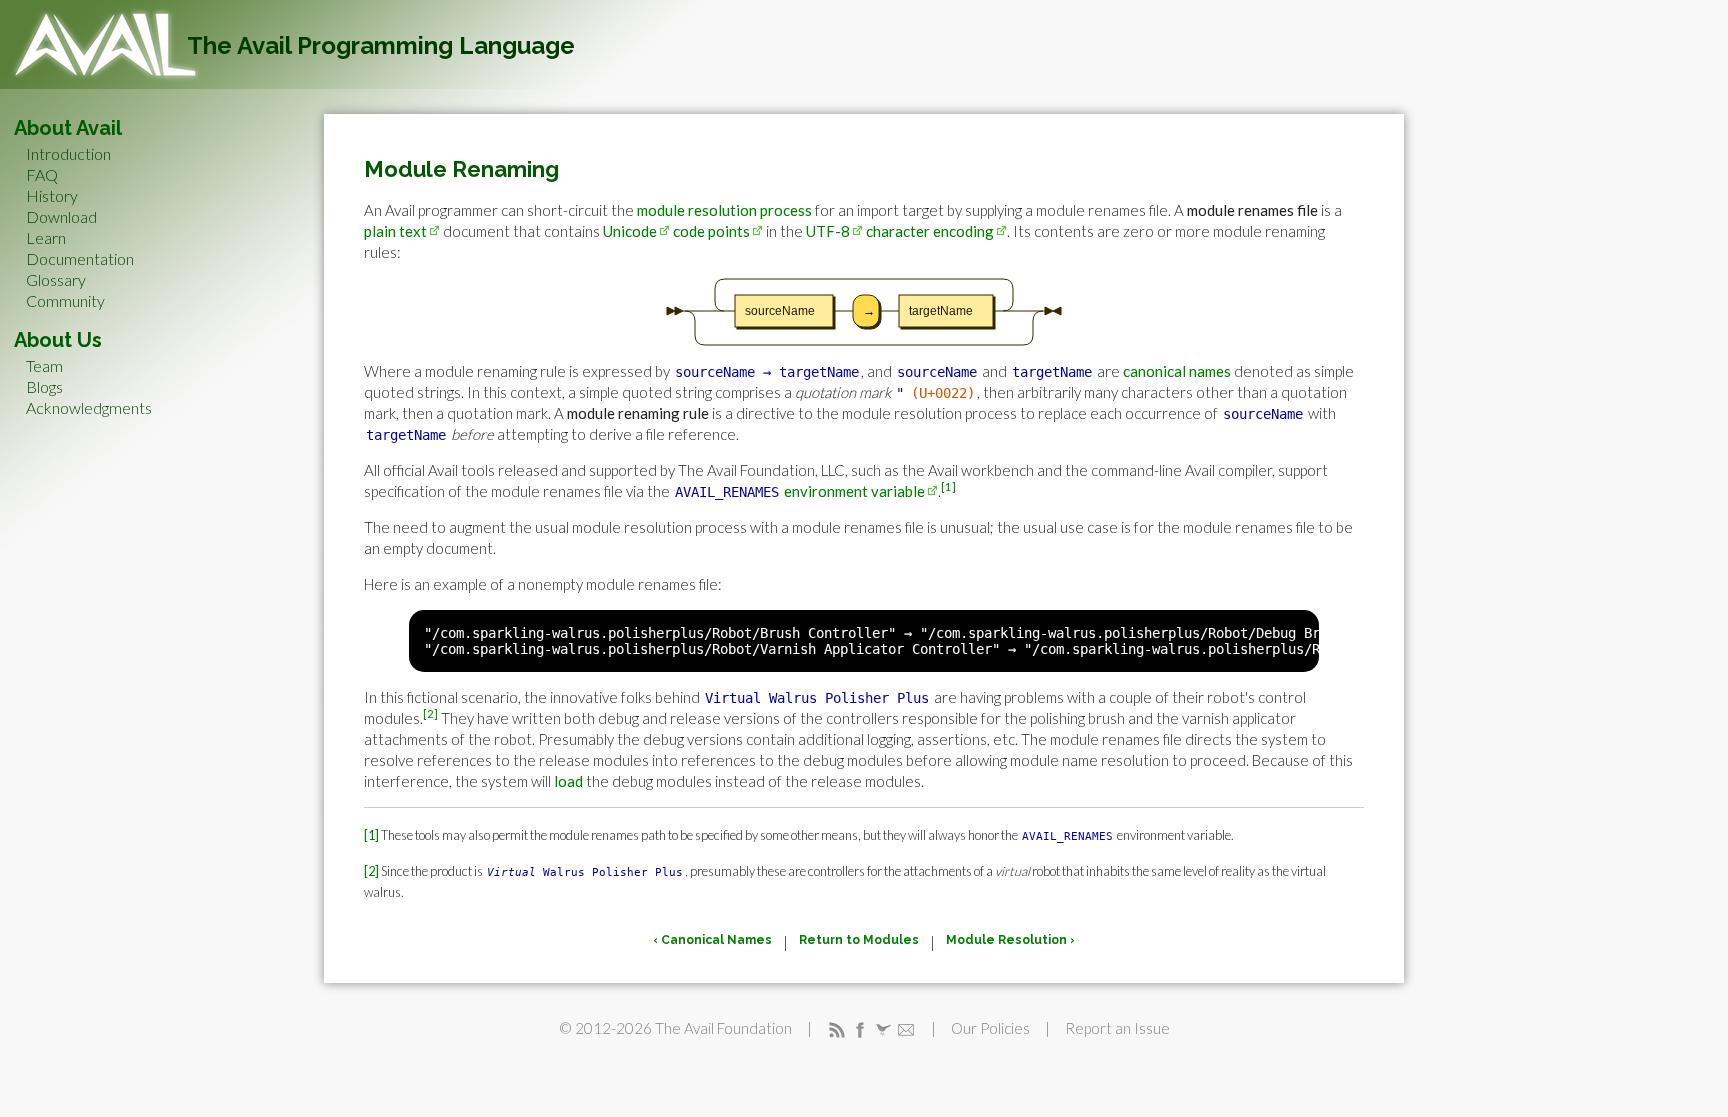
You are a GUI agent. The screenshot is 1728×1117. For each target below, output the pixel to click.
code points (711, 231)
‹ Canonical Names (712, 940)
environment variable (854, 491)
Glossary (56, 279)
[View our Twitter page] (883, 1028)
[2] (430, 713)
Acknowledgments (89, 407)
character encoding (930, 231)
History (52, 195)
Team (44, 365)
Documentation (80, 258)
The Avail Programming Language (381, 45)
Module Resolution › (1010, 940)
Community (65, 300)
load (568, 781)
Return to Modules (859, 940)
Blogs (44, 386)
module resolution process (724, 210)
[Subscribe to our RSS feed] (837, 1028)
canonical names (1177, 371)
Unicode (630, 231)
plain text (395, 231)
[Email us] (906, 1028)
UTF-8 (828, 231)
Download (61, 216)
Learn (46, 237)
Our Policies (990, 1028)
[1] (948, 486)
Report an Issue (1117, 1028)
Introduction (68, 153)
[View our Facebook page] (860, 1028)
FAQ (42, 174)
